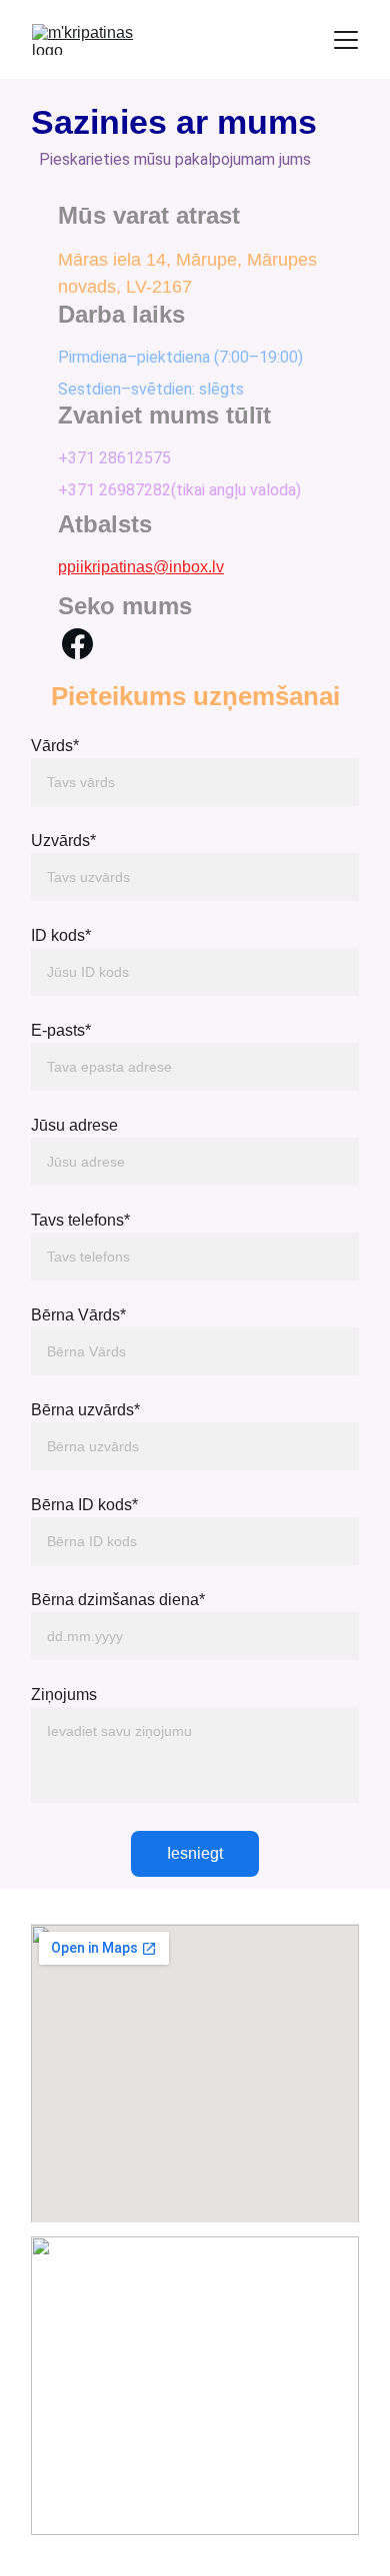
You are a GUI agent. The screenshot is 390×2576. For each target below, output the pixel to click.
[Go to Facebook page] (77, 644)
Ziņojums (64, 1695)
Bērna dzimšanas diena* (118, 1600)
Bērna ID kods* (84, 1505)
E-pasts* (61, 1030)
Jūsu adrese (74, 1125)
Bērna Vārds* (78, 1315)
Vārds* (55, 746)
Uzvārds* (63, 841)
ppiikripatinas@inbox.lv (141, 567)
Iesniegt (195, 1853)
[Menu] (346, 40)
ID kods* (61, 935)
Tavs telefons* (80, 1220)
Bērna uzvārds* (85, 1410)
